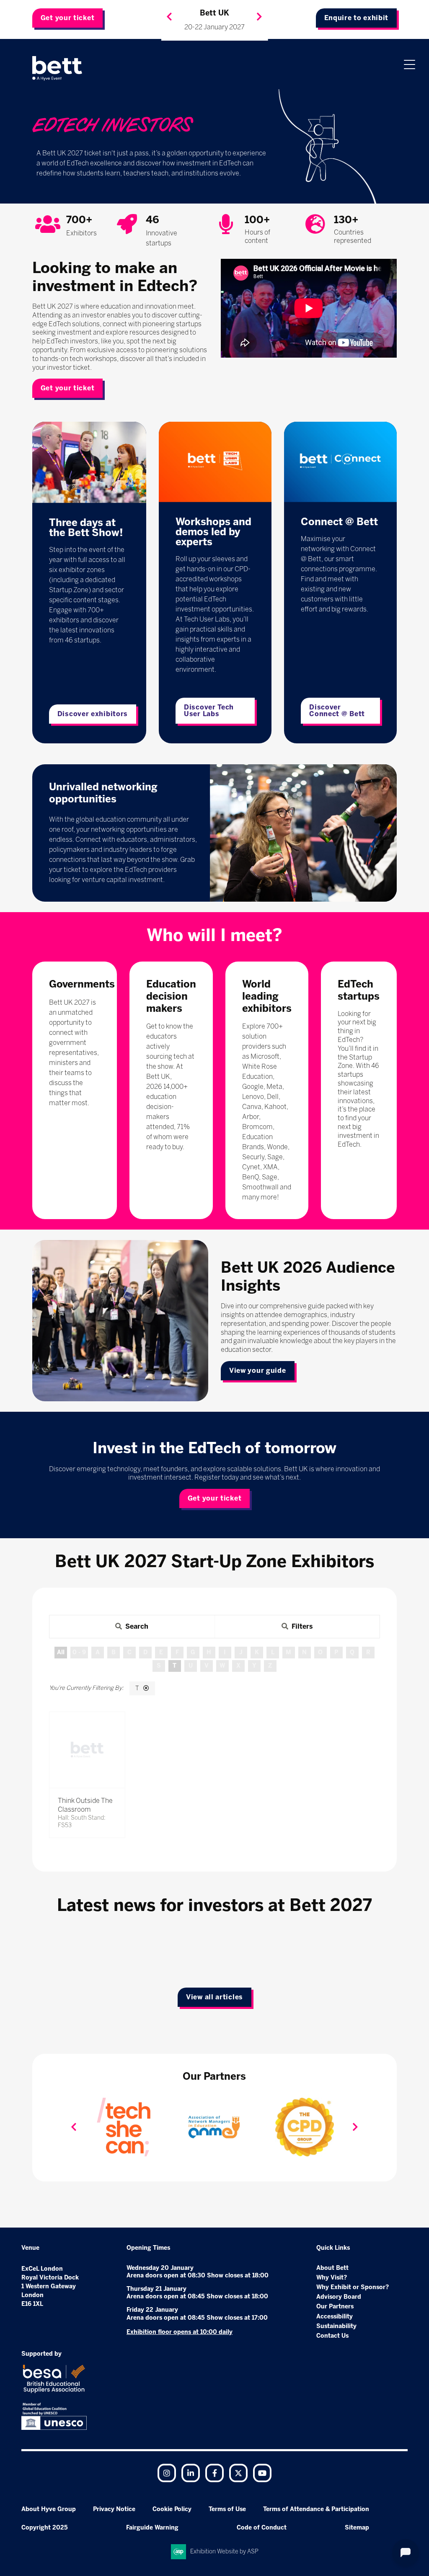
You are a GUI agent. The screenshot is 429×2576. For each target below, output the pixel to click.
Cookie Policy (172, 2509)
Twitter (238, 2473)
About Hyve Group (49, 2509)
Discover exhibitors (93, 714)
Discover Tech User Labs (209, 710)
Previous (169, 17)
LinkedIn (191, 2473)
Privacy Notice (114, 2509)
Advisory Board (339, 2297)
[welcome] (57, 68)
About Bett (332, 2268)
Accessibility (335, 2317)
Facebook (214, 2473)
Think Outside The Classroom (85, 1805)
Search (137, 1626)
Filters (302, 1626)
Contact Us (332, 2336)
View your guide (258, 1371)
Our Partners (335, 2307)
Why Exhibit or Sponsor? (353, 2287)
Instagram (167, 2473)
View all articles (214, 1997)
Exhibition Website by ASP (224, 2552)
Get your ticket (68, 18)
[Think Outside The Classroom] (87, 1750)
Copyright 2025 (45, 2528)
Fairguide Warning (152, 2528)
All (61, 1652)
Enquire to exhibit (357, 18)
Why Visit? (332, 2278)
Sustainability (336, 2326)
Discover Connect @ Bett (337, 710)
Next (259, 17)
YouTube (262, 2473)
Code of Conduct (262, 2528)
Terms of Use (227, 2509)
